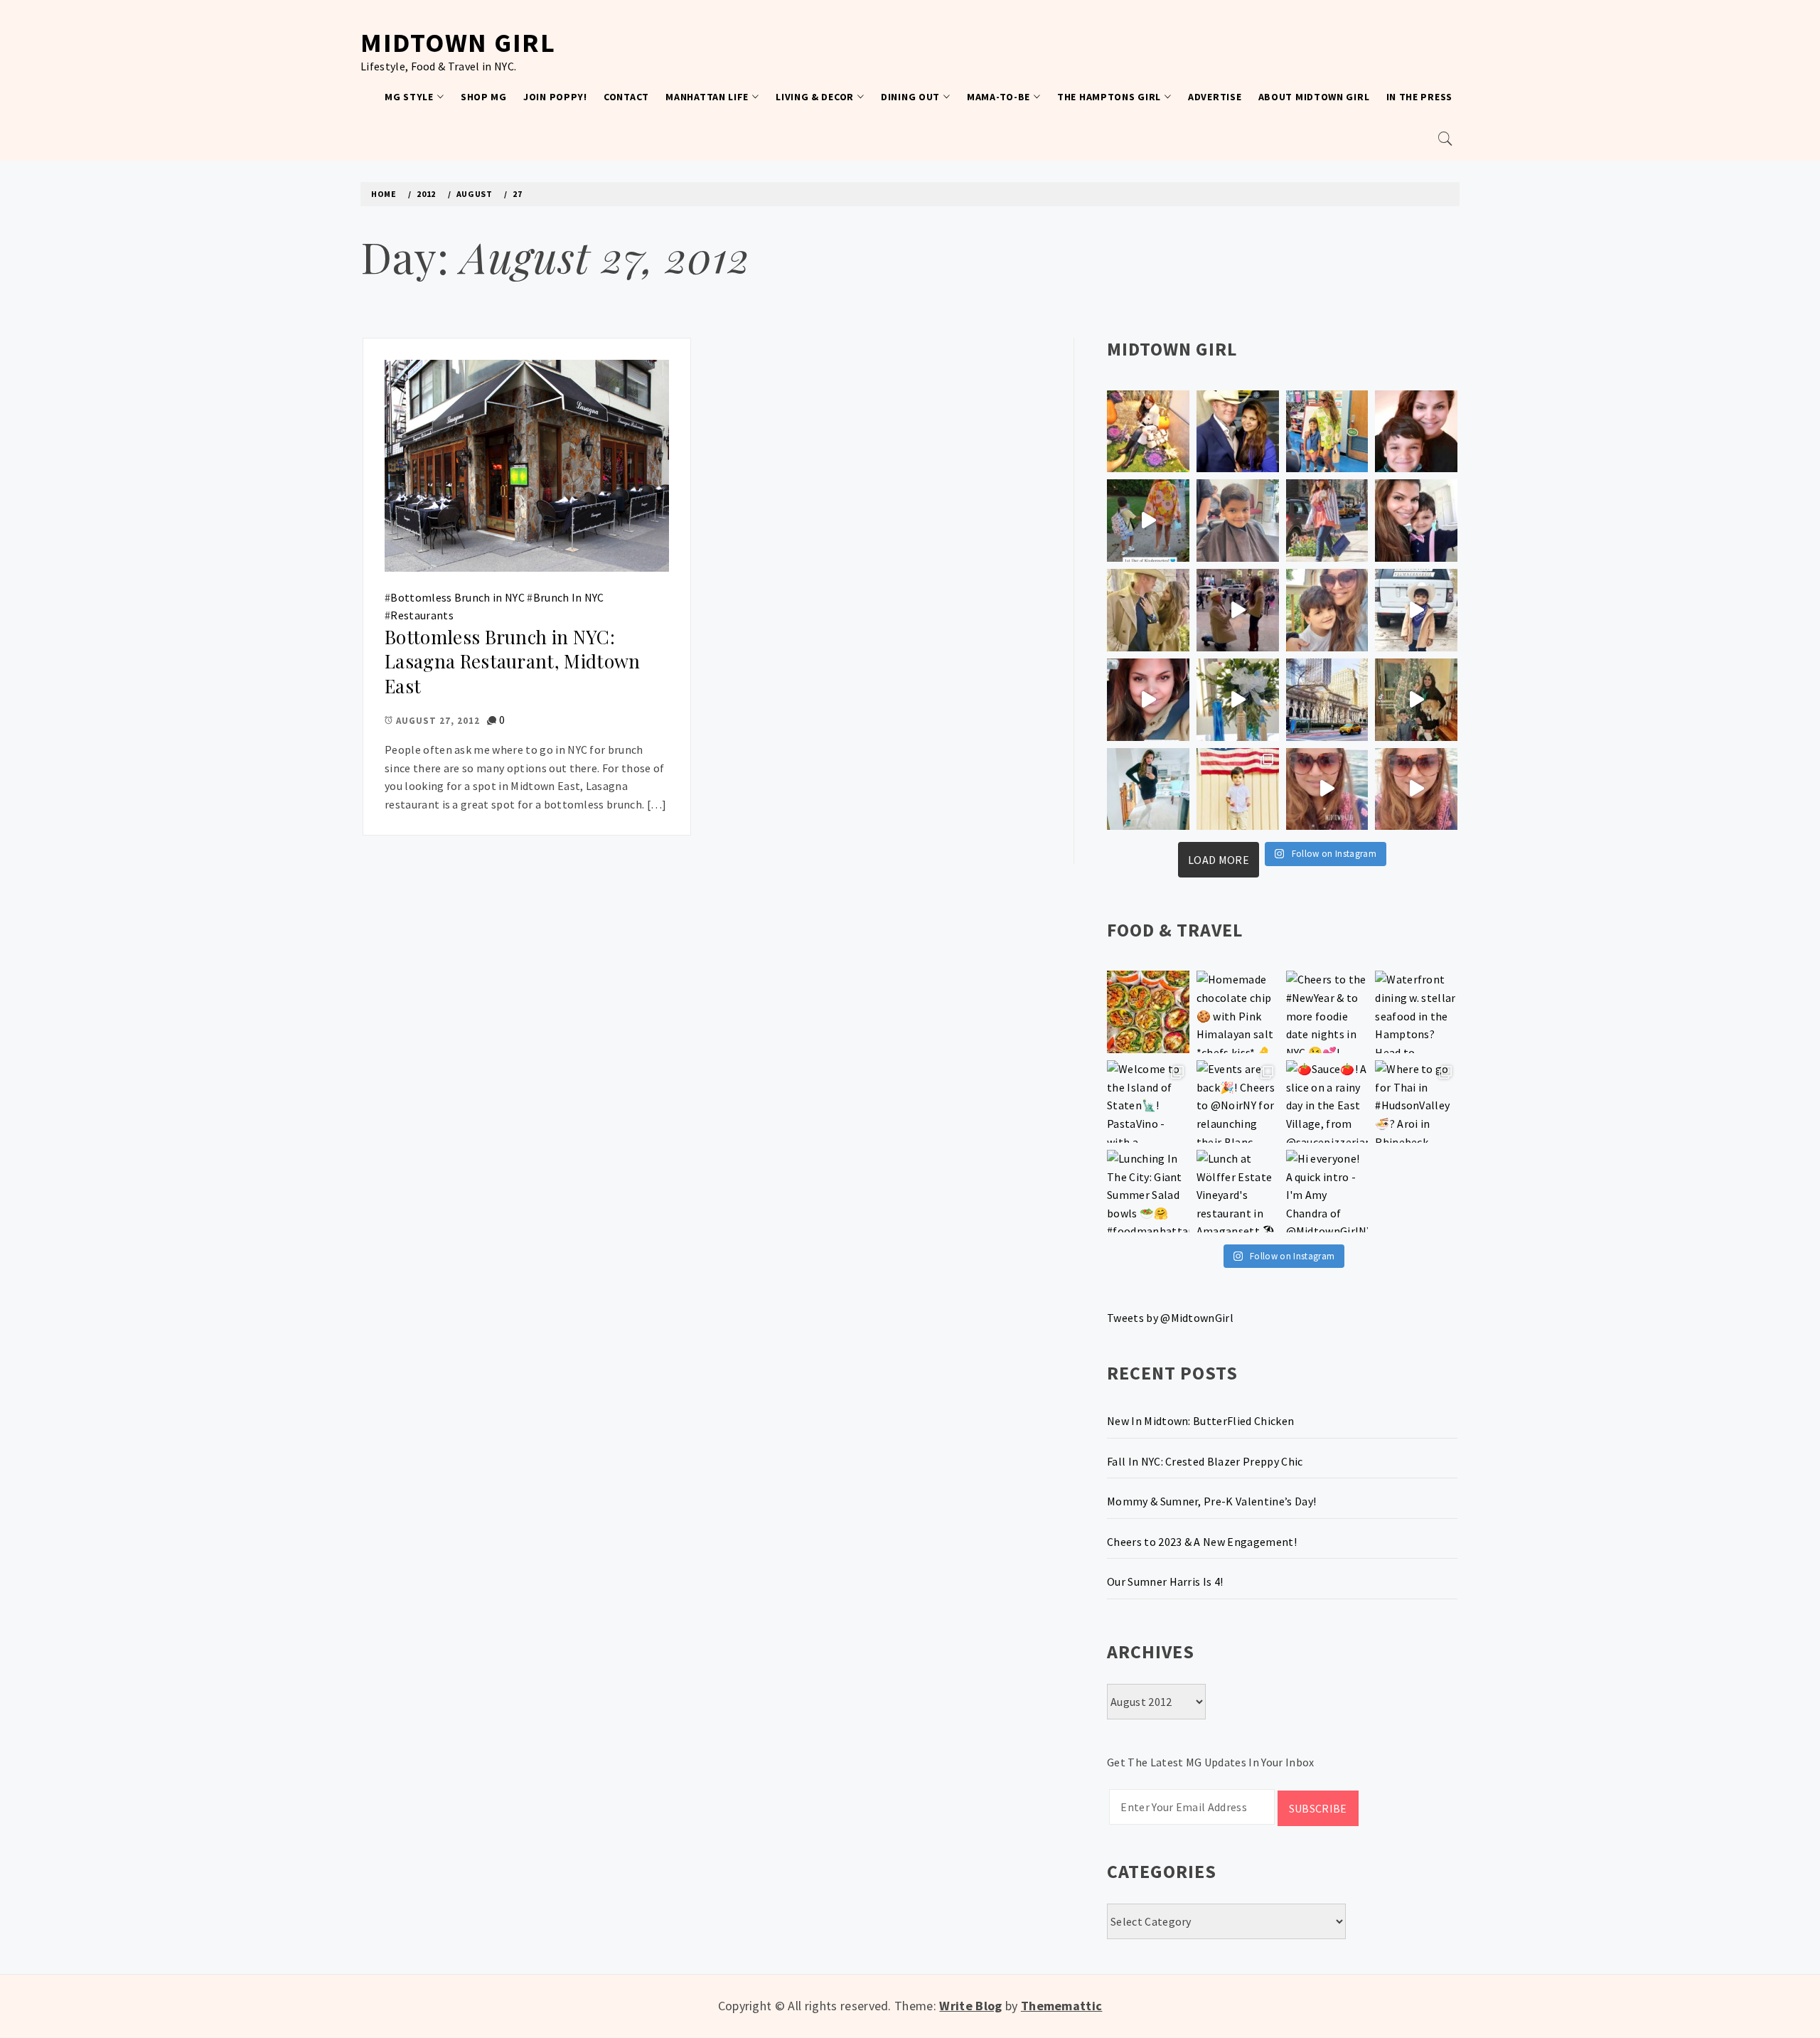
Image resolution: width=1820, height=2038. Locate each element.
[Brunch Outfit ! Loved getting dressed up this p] (1148, 789)
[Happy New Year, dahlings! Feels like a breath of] (1148, 610)
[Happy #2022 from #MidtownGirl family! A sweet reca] (1416, 700)
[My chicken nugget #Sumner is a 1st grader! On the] (1327, 432)
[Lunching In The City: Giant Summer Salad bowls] (1148, 1191)
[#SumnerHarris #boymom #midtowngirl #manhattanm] (1327, 610)
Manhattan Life (707, 97)
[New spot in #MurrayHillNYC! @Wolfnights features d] (1148, 1012)
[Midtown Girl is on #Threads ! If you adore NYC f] (1327, 521)
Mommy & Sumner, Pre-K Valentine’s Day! (1211, 1501)
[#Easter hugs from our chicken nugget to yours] (1416, 521)
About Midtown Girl (1314, 97)
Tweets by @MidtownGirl (1170, 1318)
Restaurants (422, 615)
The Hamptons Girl (1109, 97)
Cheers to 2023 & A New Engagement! (1202, 1542)
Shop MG (484, 97)
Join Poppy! (555, 97)
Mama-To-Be (999, 97)
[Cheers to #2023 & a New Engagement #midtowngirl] (1238, 610)
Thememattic (1062, 2006)
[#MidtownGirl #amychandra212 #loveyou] (1238, 700)
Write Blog (970, 2006)
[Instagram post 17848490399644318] (1416, 789)
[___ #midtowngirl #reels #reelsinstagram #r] (1327, 789)
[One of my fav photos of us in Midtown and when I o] (1238, 432)
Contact (626, 97)
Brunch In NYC (569, 597)
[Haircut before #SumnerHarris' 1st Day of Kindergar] (1238, 521)
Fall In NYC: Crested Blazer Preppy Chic (1205, 1461)
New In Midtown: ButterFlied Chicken (1200, 1421)
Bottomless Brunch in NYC (457, 597)
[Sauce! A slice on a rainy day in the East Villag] (1327, 1101)
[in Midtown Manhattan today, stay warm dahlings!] (1327, 700)
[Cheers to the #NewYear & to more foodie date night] (1327, 1012)
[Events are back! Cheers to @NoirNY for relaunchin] (1238, 1101)
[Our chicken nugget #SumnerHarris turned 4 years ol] (1416, 610)
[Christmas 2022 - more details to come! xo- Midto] (1148, 700)
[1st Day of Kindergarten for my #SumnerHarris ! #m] (1148, 521)
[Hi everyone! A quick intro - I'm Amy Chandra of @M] (1327, 1191)
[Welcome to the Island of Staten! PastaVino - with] (1148, 1101)
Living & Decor (815, 97)
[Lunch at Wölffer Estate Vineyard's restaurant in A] (1238, 1191)
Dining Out (910, 97)
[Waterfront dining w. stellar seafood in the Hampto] (1416, 1012)
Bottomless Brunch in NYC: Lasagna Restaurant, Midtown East (513, 661)
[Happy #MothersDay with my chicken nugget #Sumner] (1416, 432)
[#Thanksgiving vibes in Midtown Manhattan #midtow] (1148, 432)
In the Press (1419, 97)
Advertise (1215, 97)
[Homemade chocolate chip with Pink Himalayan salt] (1238, 1012)
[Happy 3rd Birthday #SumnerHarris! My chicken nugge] (1238, 789)
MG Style (409, 97)
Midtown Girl (458, 42)
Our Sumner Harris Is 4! (1165, 1581)
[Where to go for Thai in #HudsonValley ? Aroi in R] (1416, 1101)
